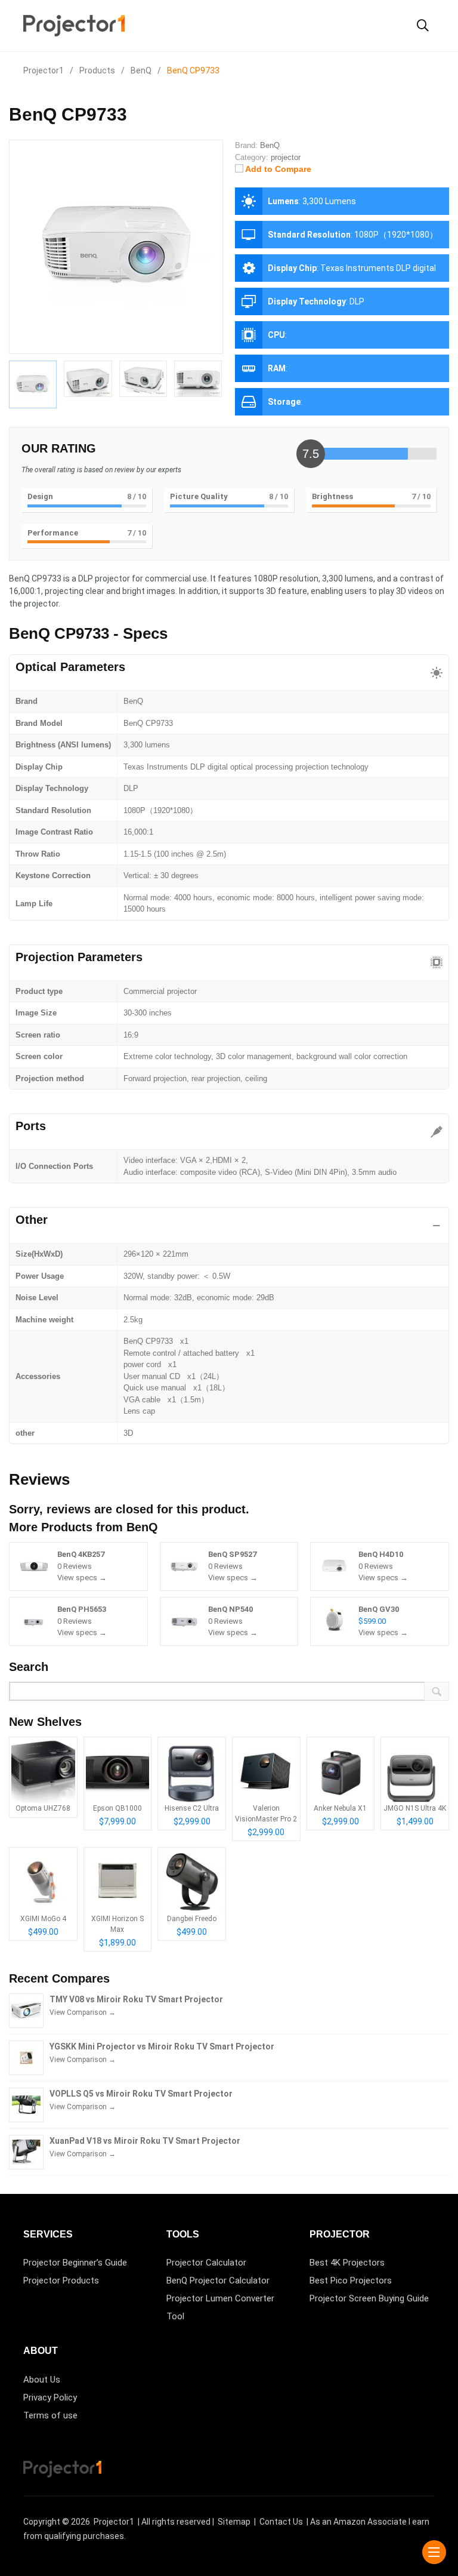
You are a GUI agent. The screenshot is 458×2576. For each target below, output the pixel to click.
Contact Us (281, 2522)
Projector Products (61, 2280)
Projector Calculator (206, 2263)
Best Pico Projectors (351, 2280)
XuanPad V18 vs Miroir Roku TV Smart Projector (145, 2141)
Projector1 (114, 2522)
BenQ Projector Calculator (218, 2280)
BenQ (142, 1527)
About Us (42, 2380)
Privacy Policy (50, 2398)
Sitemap (234, 2522)
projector (286, 157)
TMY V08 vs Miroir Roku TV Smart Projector (136, 1999)
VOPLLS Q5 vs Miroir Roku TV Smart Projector (141, 2094)
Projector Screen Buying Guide (369, 2298)
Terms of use (50, 2415)
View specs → (82, 1578)
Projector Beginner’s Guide (75, 2263)
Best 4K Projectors (347, 2263)
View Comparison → (83, 2012)
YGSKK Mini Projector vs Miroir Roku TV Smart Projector (162, 2046)
